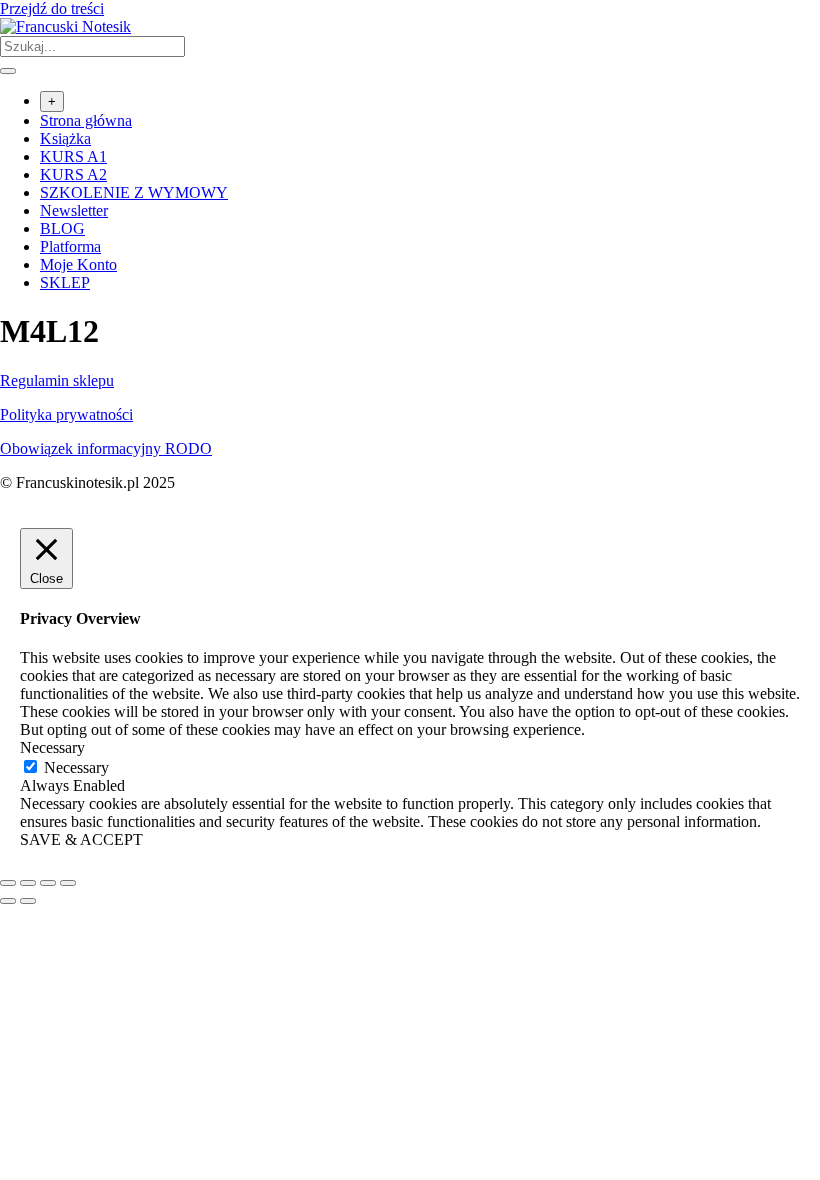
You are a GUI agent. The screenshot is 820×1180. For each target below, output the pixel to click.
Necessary (76, 767)
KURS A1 (73, 156)
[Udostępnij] (48, 883)
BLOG (62, 228)
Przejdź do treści (52, 8)
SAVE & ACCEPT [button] (81, 839)
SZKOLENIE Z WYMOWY (134, 192)
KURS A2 (73, 174)
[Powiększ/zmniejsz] (8, 883)
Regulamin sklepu (57, 380)
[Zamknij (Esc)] (68, 883)
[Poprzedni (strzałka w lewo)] (8, 901)
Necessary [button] (52, 747)
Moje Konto (78, 264)
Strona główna (86, 120)
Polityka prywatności (66, 414)
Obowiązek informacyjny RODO (106, 448)
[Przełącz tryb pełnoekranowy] (28, 883)
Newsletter (74, 210)
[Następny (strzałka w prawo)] (28, 901)
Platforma (70, 246)
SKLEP (65, 282)
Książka (65, 138)
